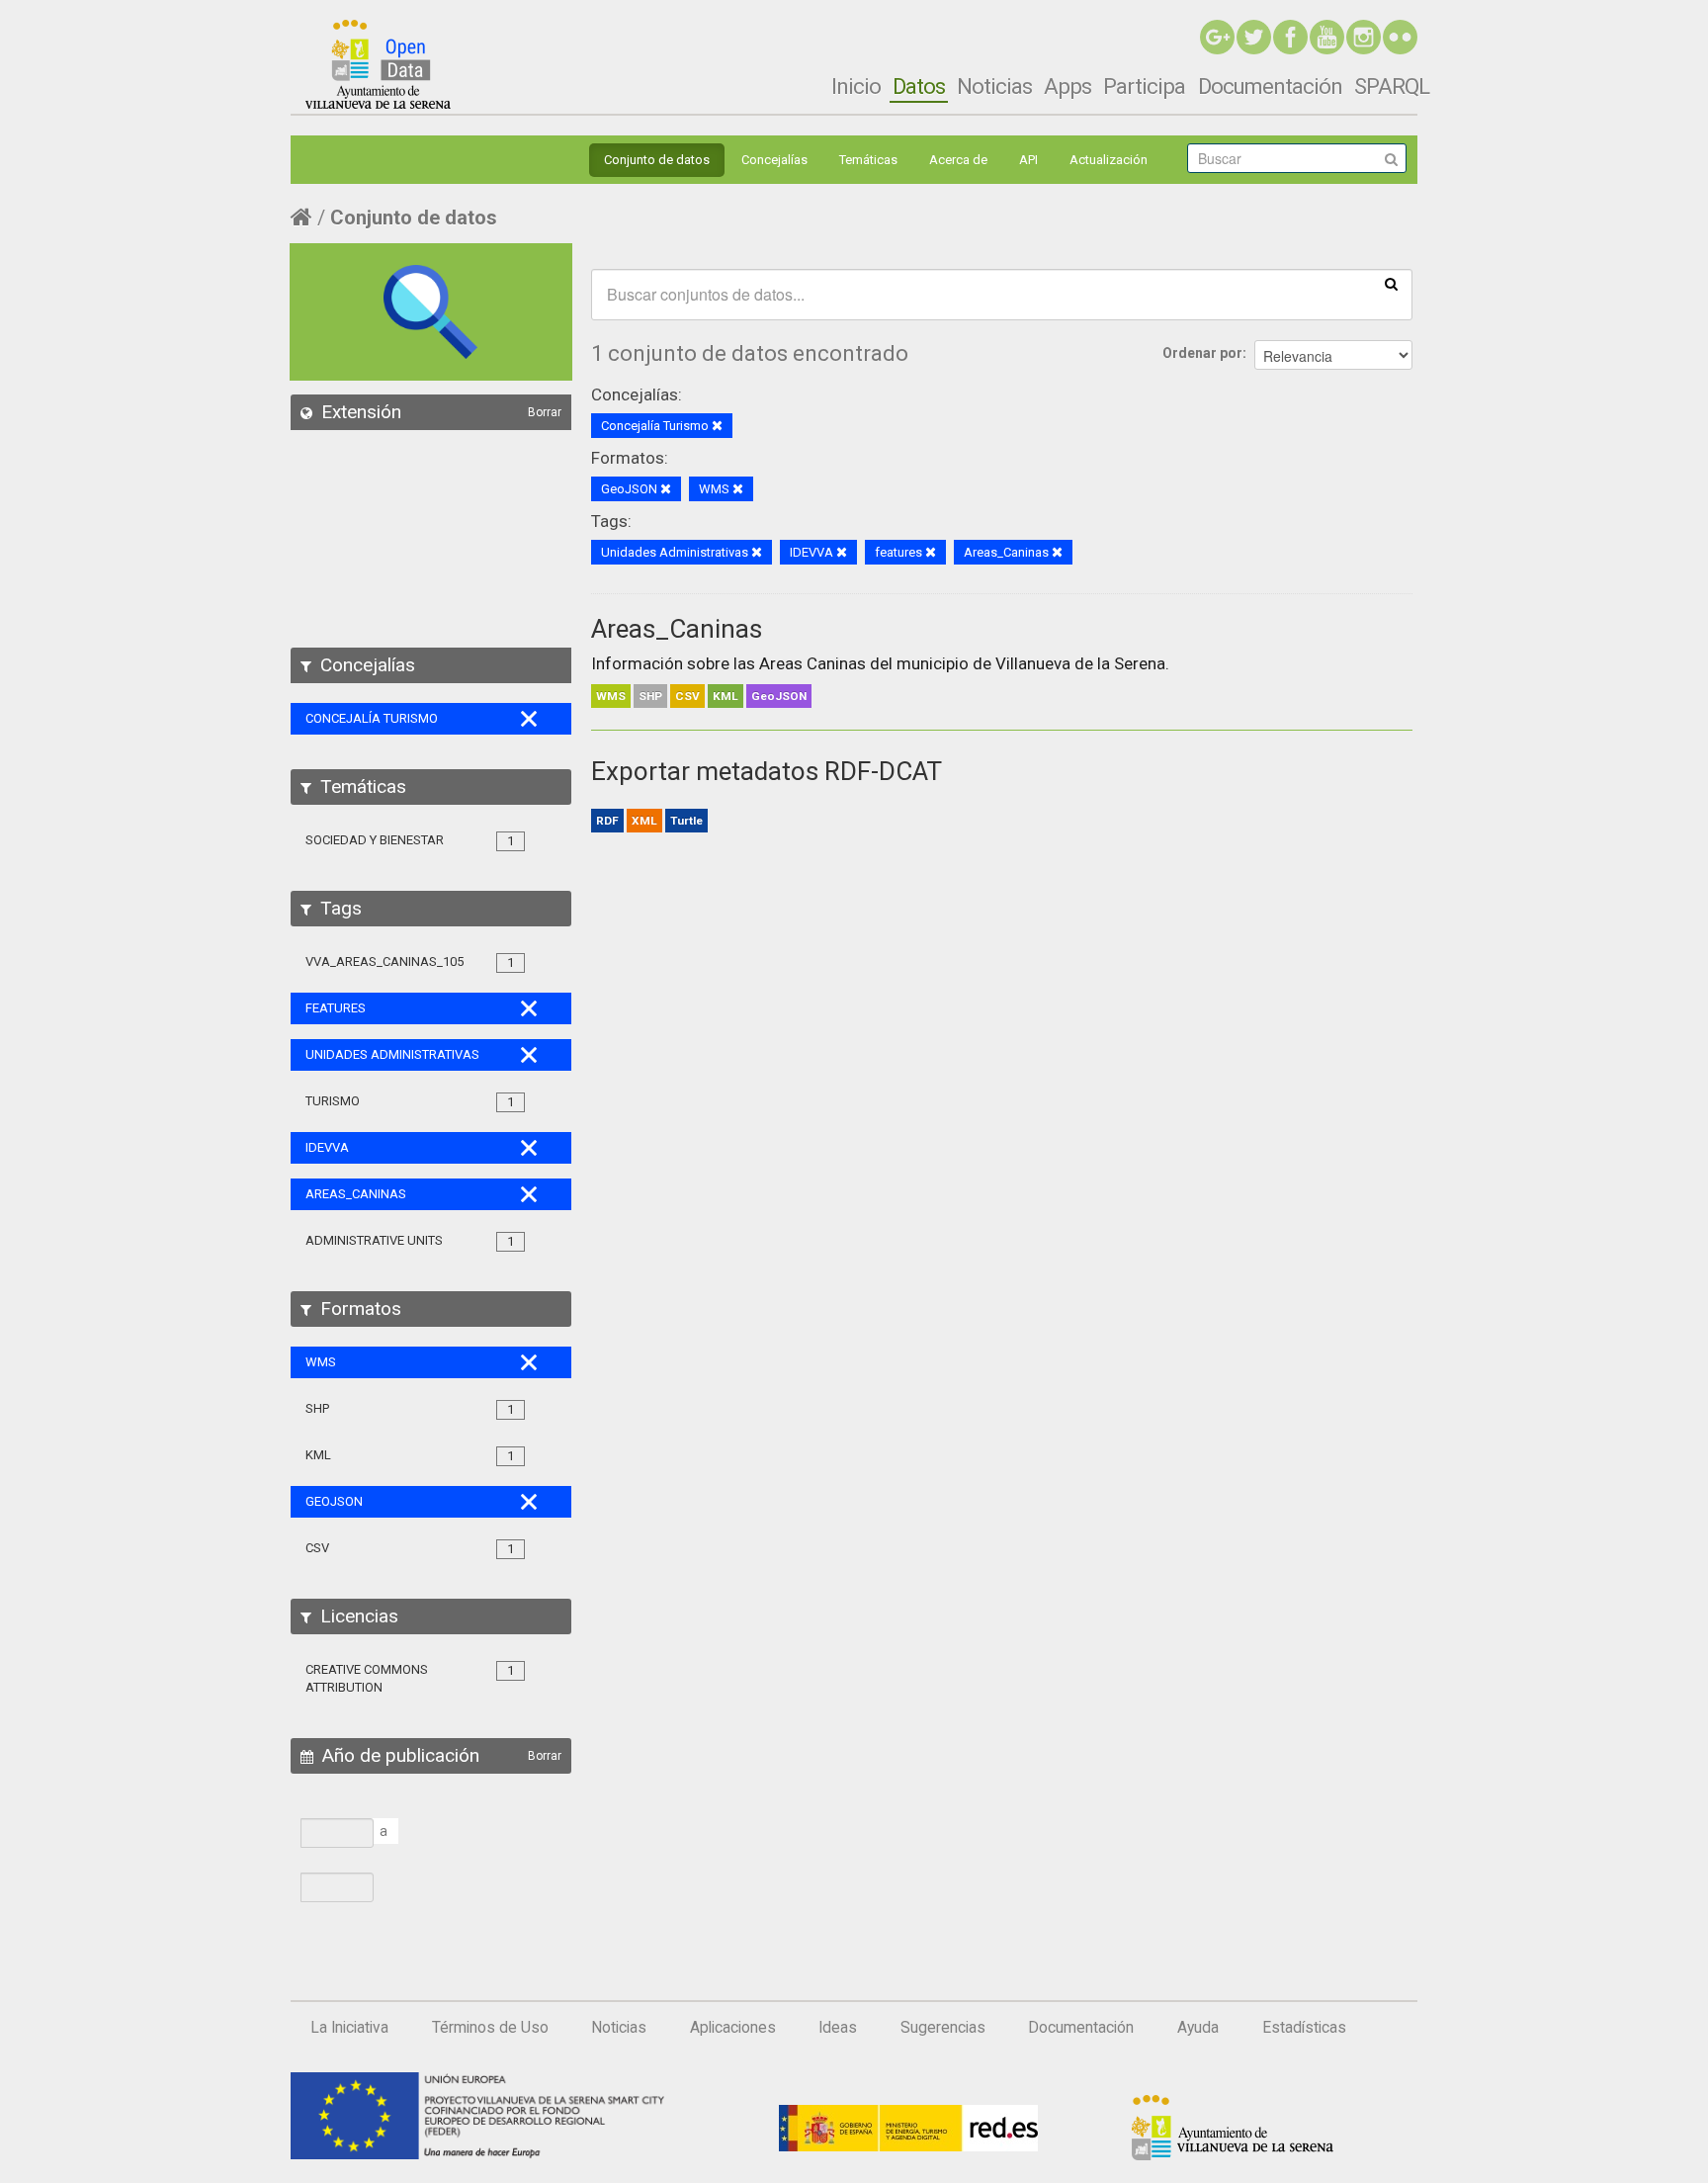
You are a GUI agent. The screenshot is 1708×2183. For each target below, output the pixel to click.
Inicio (856, 86)
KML (726, 696)
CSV (687, 696)
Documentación (1270, 86)
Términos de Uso (490, 2028)
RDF (607, 821)
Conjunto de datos (657, 160)
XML (644, 821)
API (1028, 160)
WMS (611, 696)
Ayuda (1198, 2028)
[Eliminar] (717, 427)
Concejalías (774, 160)
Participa (1144, 86)
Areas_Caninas (677, 629)
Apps (1067, 86)
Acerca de (958, 160)
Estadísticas (1304, 2028)
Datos (919, 86)
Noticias (994, 86)
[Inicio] (378, 64)
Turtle (686, 821)
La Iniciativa (349, 2028)
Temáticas (868, 160)
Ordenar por (1202, 353)
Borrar (545, 412)
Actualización (1109, 160)
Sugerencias (943, 2028)
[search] (1391, 283)
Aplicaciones (733, 2028)
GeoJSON (779, 696)
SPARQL (1392, 86)
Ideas (838, 2028)
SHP (650, 696)
